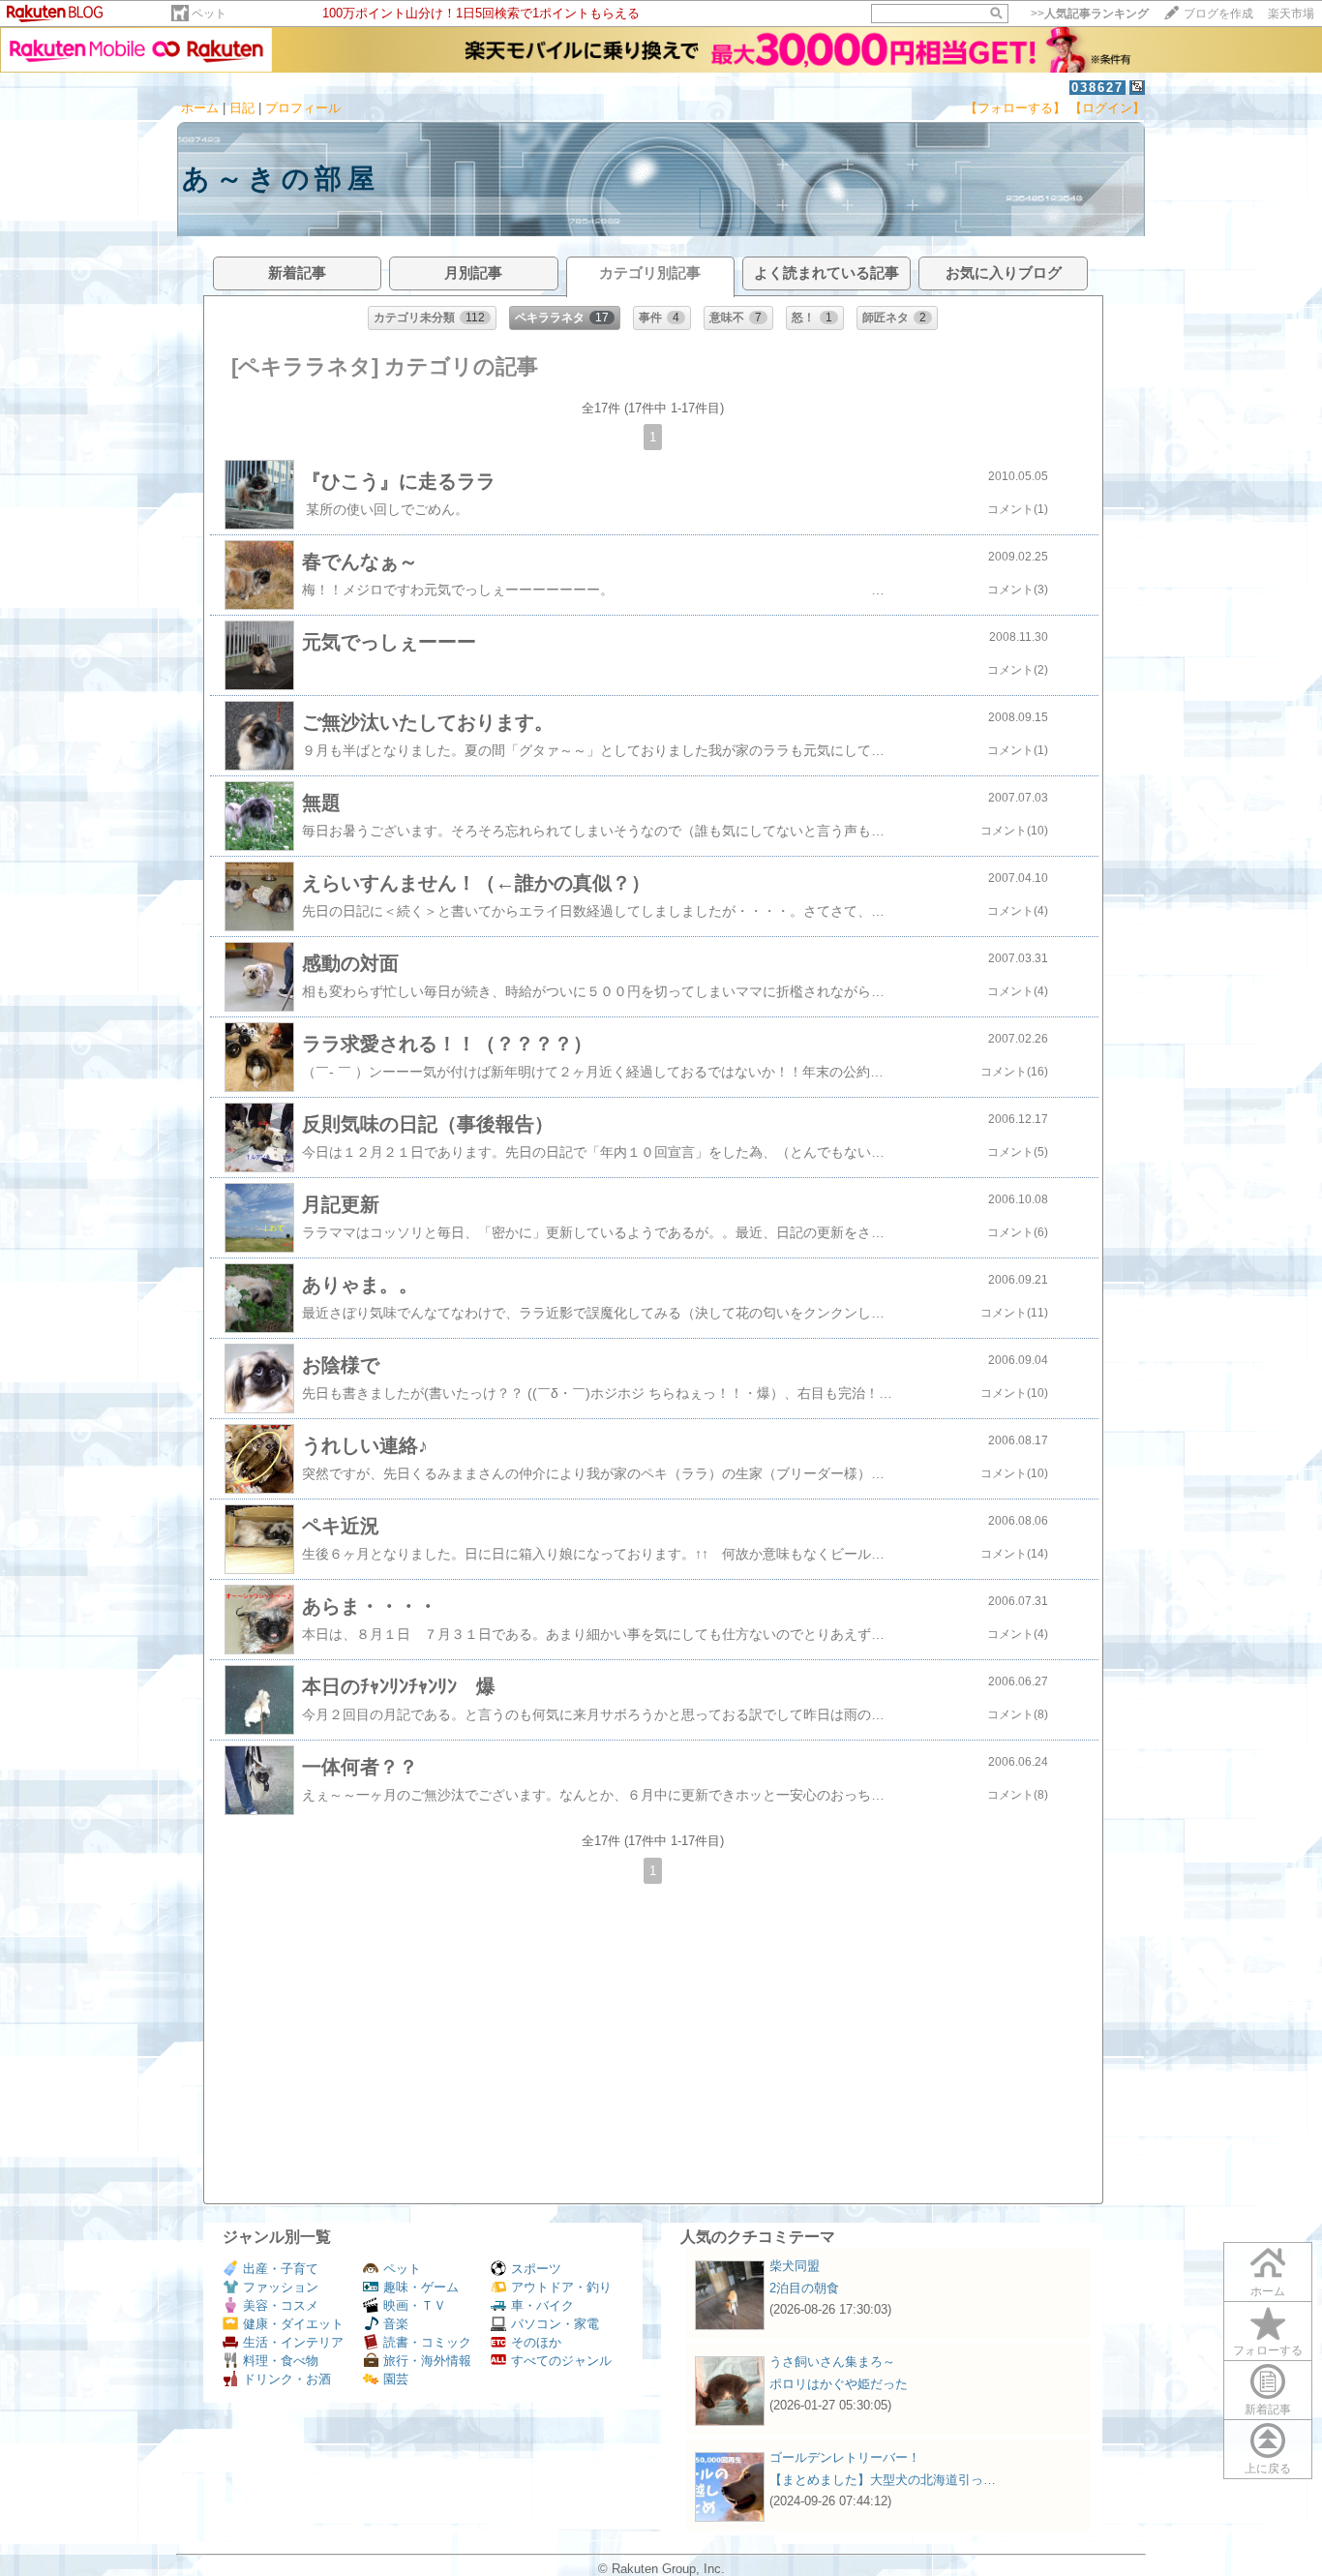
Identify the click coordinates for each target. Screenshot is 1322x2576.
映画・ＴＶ (415, 2305)
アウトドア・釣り (561, 2287)
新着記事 (1268, 2409)
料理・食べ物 (281, 2361)
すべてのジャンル (561, 2361)
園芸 (396, 2379)
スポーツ (536, 2269)
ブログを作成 (1218, 14)
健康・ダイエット (293, 2324)
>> (1090, 14)
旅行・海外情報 (427, 2361)
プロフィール (303, 108)
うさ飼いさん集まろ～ (832, 2362)
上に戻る (1268, 2469)
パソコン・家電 (555, 2324)
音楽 (396, 2324)
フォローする (1268, 2350)
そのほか (536, 2342)
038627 (1097, 88)
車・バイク (542, 2305)
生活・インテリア (293, 2342)
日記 (242, 108)
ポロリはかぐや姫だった (839, 2384)
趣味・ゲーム (421, 2287)
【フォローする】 (1015, 108)
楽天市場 (1291, 14)
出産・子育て (281, 2269)
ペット (209, 14)
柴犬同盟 (795, 2266)
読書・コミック (427, 2342)
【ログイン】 (1107, 108)
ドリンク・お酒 (287, 2379)
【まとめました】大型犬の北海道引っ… (883, 2480)
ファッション (281, 2287)
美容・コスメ (281, 2305)
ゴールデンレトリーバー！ (845, 2457)
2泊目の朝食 (804, 2288)
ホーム (200, 108)
